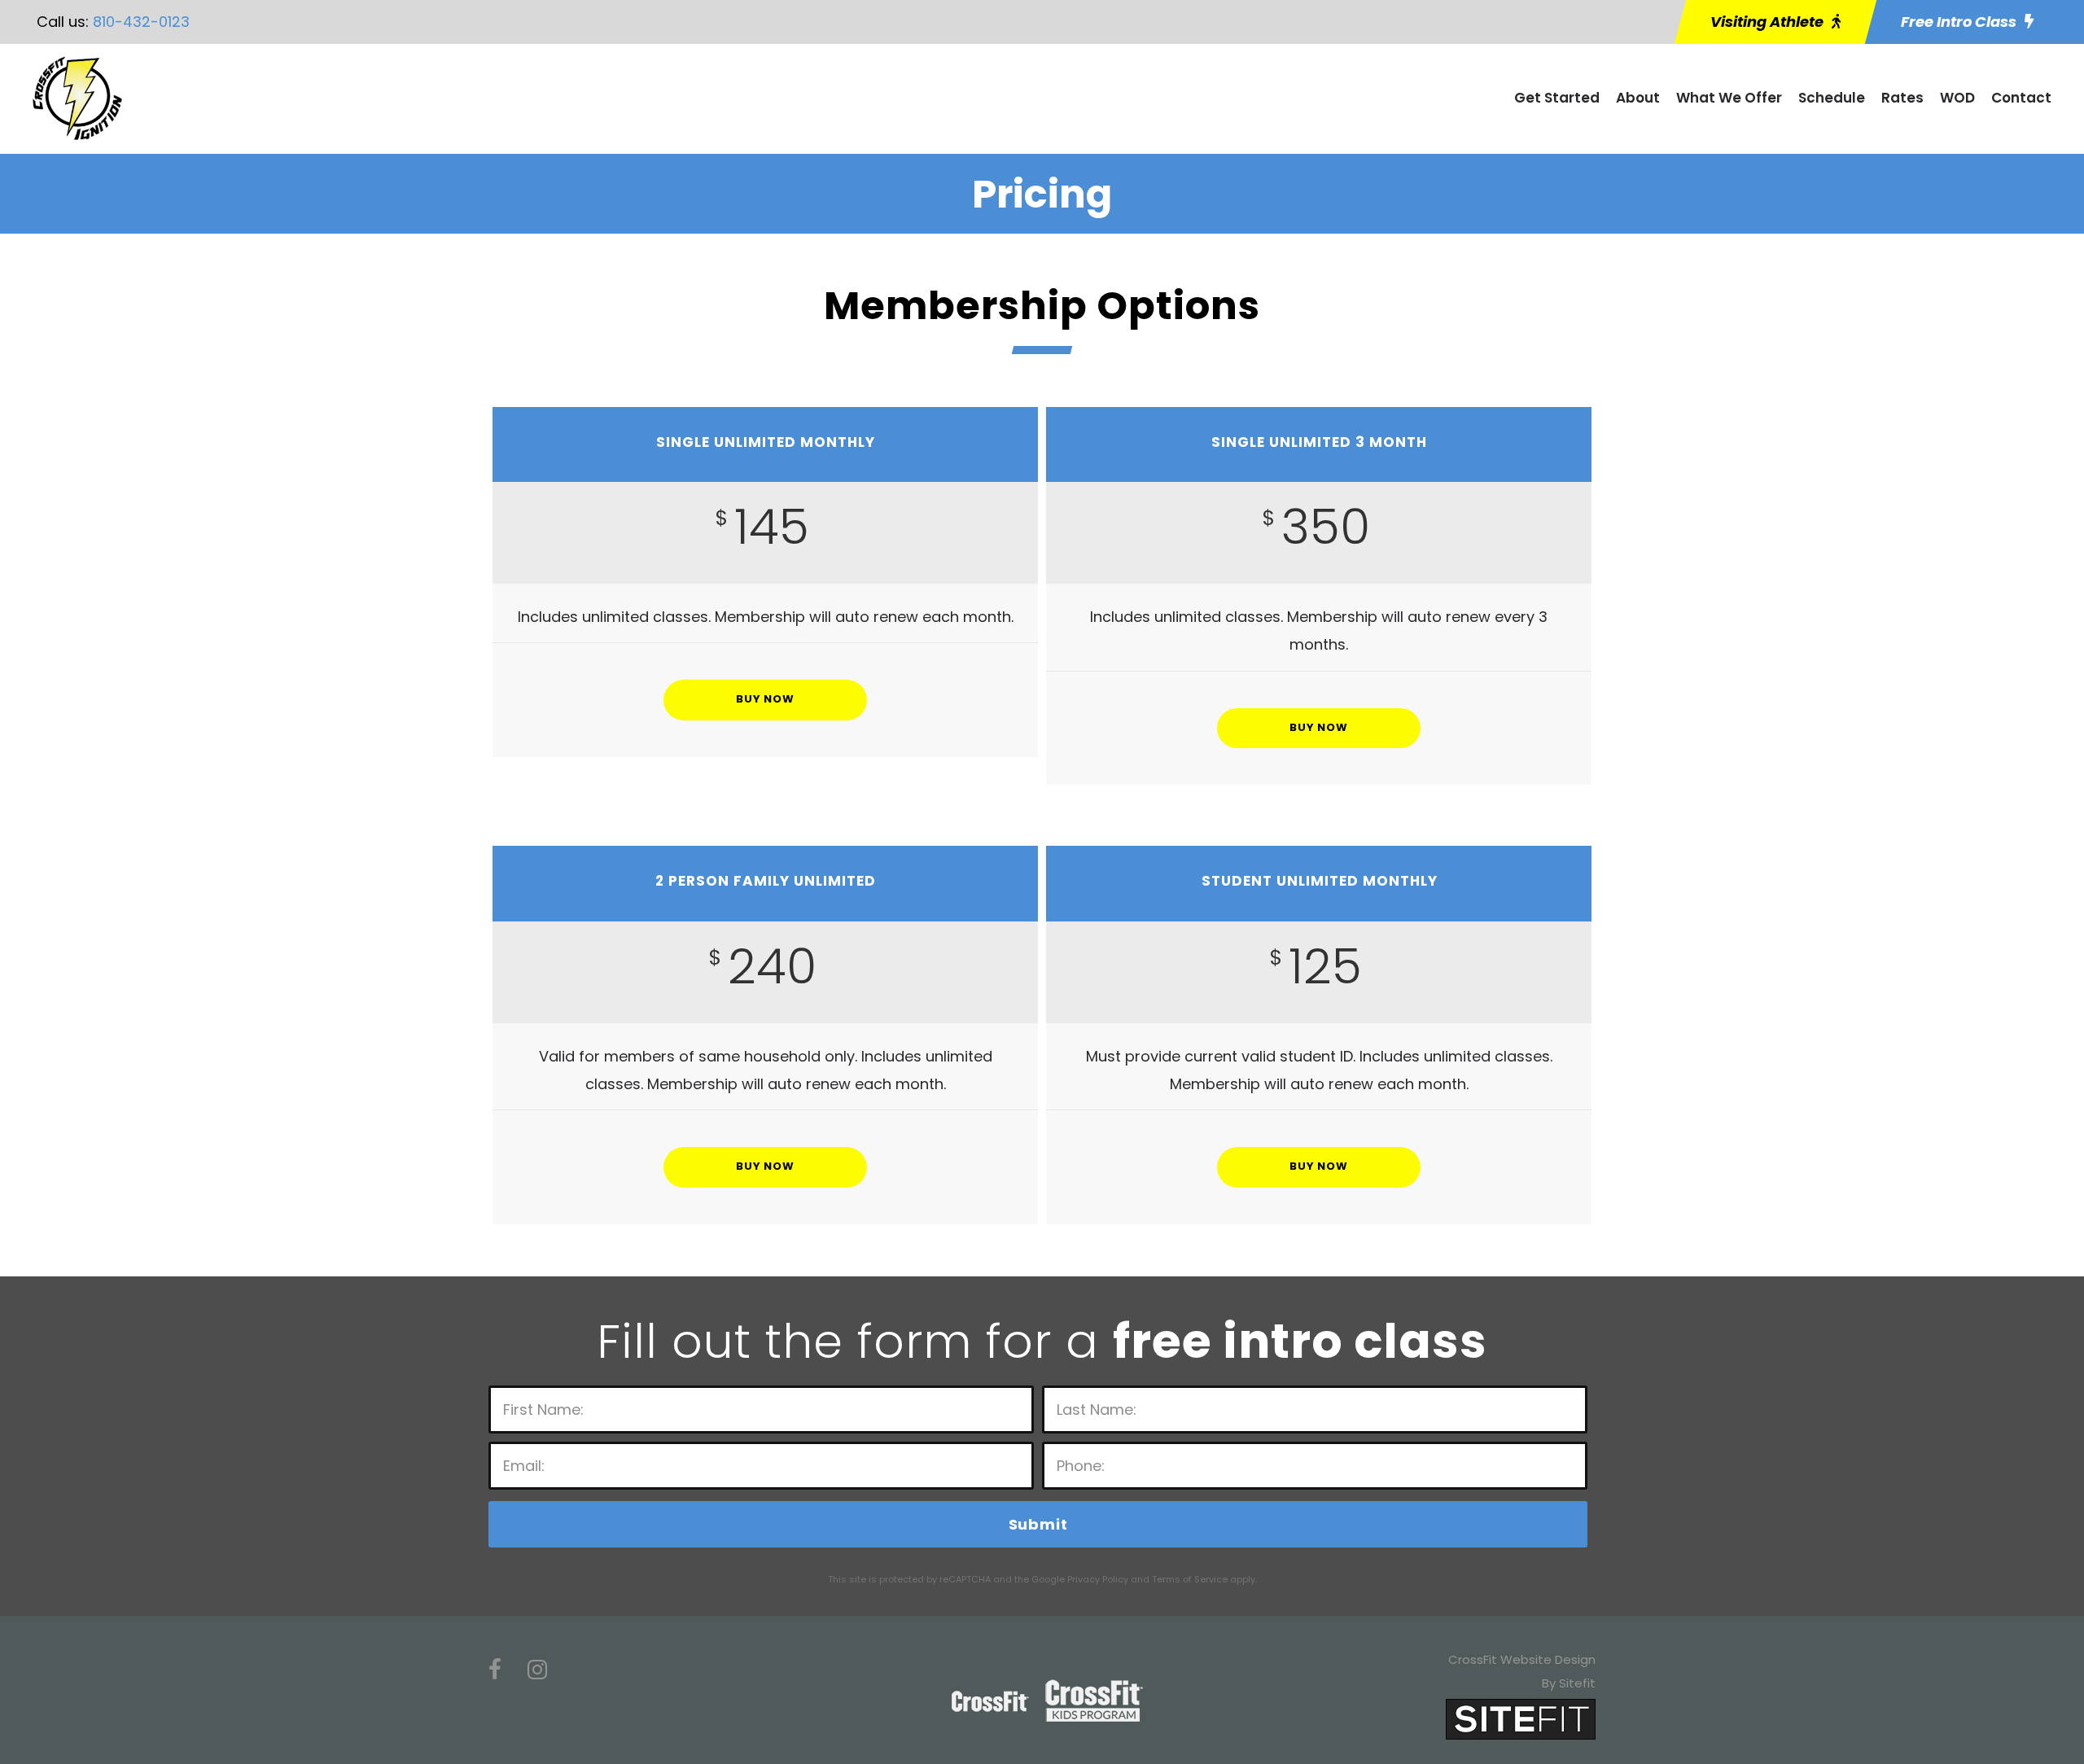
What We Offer (1729, 98)
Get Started (1557, 98)
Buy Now (765, 699)
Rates (1902, 98)
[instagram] (537, 1670)
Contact (2021, 98)
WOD (1957, 98)
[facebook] (495, 1670)
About (1638, 98)
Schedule (1832, 98)
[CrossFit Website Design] (1521, 1718)
